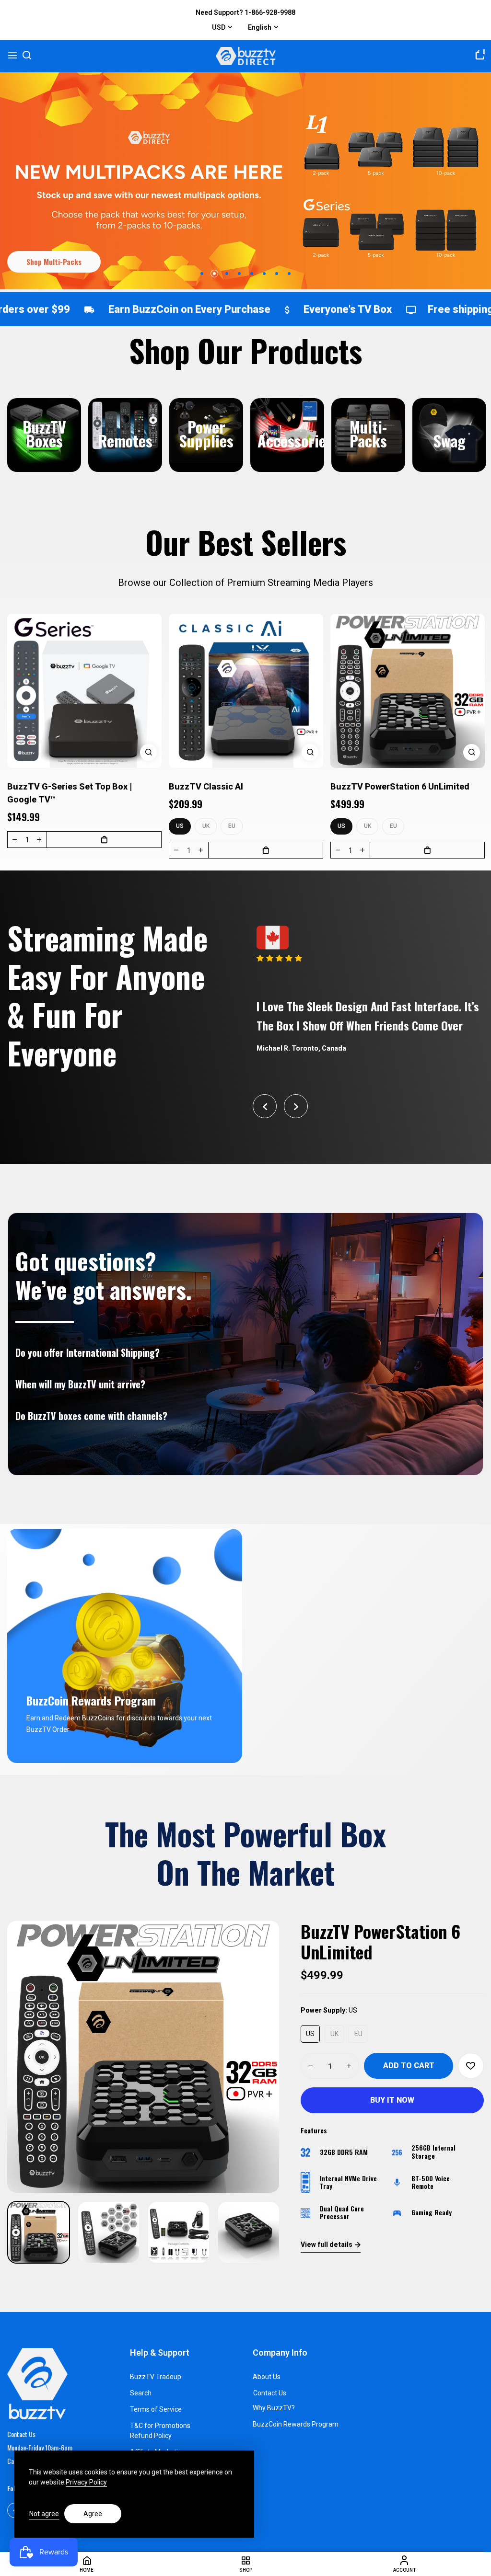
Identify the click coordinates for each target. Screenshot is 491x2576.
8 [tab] (289, 274)
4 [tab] (239, 274)
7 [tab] (277, 274)
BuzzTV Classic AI (206, 786)
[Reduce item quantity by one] (15, 839)
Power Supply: (329, 2010)
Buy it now (392, 2100)
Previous (265, 1106)
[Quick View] (148, 752)
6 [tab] (264, 274)
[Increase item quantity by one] (39, 839)
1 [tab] (202, 274)
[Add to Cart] (104, 840)
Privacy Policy (86, 2482)
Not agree (44, 2514)
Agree (93, 2514)
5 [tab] (252, 274)
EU (232, 826)
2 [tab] (214, 274)
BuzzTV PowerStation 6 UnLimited (400, 786)
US (180, 826)
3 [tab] (227, 274)
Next (296, 1106)
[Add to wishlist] (471, 2066)
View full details (327, 2244)
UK (206, 826)
